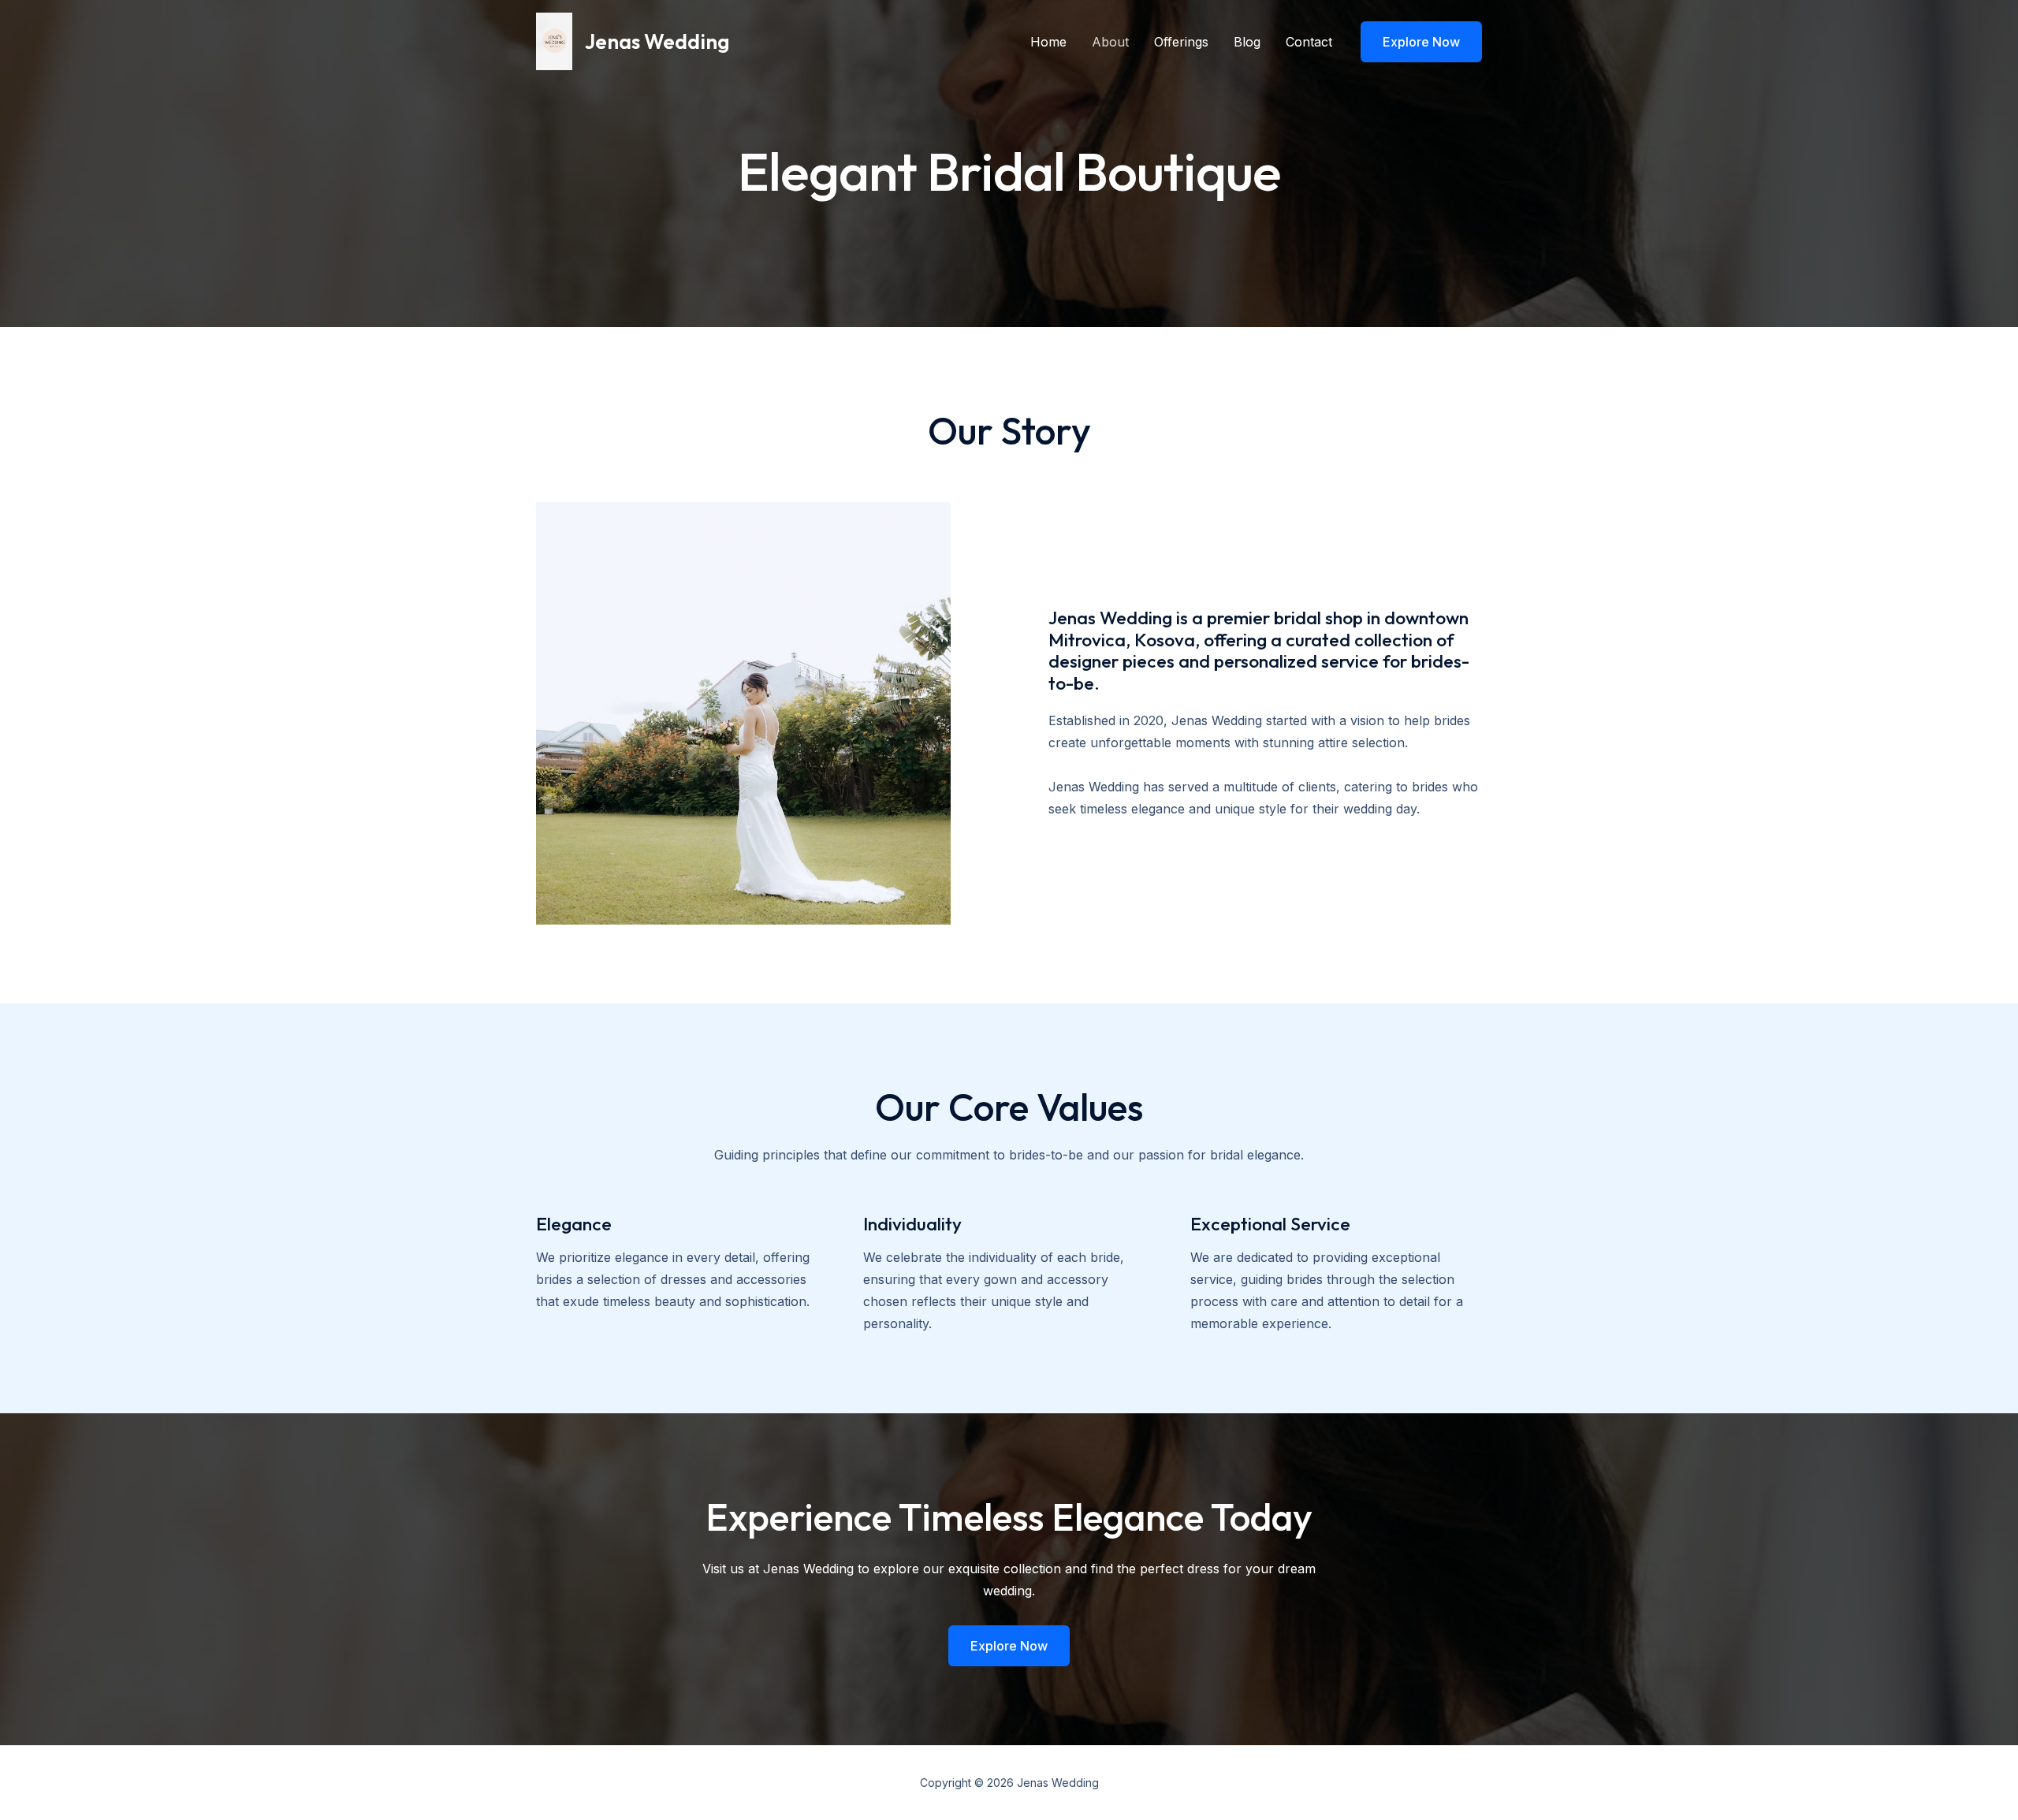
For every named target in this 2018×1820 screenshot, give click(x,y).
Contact (1309, 42)
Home (1048, 42)
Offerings (1181, 42)
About (1110, 42)
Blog (1247, 42)
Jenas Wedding (657, 41)
